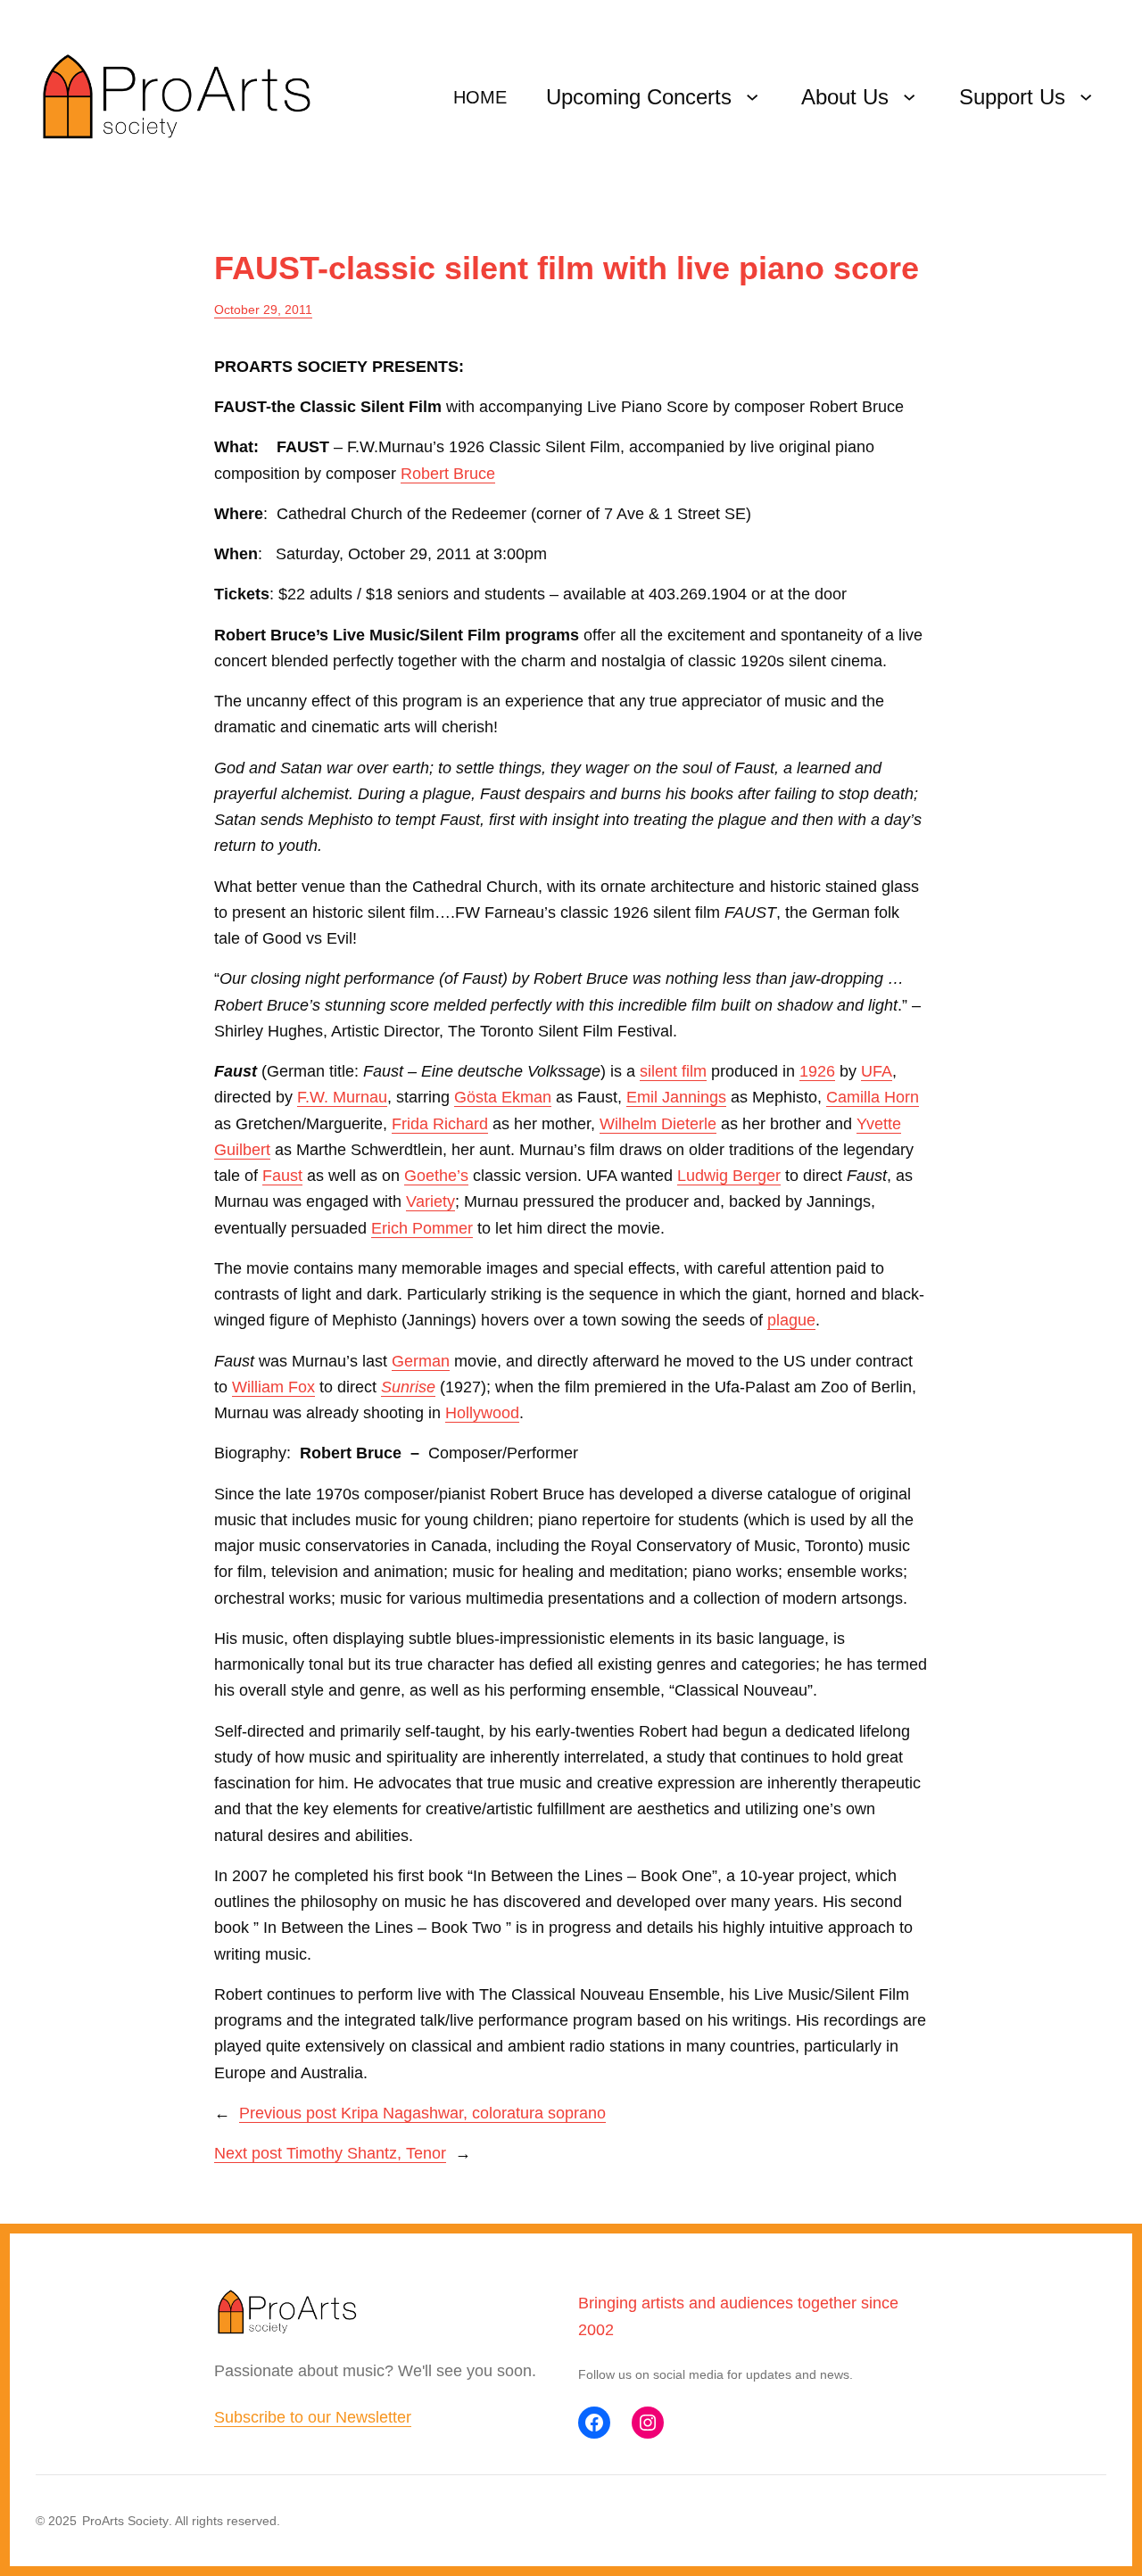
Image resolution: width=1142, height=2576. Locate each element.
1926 (817, 1071)
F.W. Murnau (342, 1097)
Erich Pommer (422, 1228)
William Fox (273, 1387)
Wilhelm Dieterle (658, 1124)
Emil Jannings (676, 1097)
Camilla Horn (873, 1097)
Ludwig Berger (729, 1176)
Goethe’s (436, 1176)
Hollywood (482, 1413)
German (421, 1361)
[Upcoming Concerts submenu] (752, 97)
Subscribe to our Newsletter (313, 2417)
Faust (282, 1176)
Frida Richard (440, 1124)
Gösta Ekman (503, 1097)
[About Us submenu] (909, 97)
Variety (430, 1201)
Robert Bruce (448, 474)
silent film (673, 1071)
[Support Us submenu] (1086, 97)
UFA (877, 1071)
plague (791, 1320)
